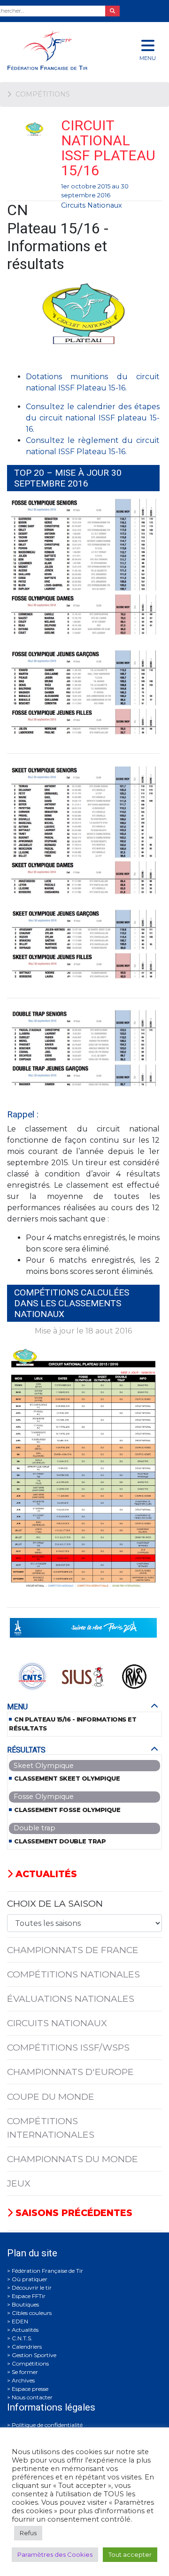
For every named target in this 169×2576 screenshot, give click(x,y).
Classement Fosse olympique (67, 1810)
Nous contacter (32, 2397)
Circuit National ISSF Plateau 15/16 (108, 148)
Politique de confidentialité (47, 2425)
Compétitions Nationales (73, 1974)
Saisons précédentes (73, 2213)
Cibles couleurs (32, 2313)
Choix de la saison (55, 1903)
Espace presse (30, 2389)
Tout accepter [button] (130, 2554)
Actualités (45, 1874)
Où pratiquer (30, 2279)
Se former (25, 2372)
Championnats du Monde (73, 2159)
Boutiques (25, 2304)
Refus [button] (28, 2533)
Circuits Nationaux (92, 205)
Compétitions (30, 2363)
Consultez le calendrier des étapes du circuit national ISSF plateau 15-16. (93, 418)
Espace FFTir (29, 2296)
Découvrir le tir (32, 2288)
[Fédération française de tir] (56, 50)
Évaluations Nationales (71, 1999)
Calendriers (27, 2347)
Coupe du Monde (51, 2097)
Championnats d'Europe (70, 2072)
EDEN (20, 2321)
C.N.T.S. (22, 2338)
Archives (23, 2380)
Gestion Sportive (34, 2355)
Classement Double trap (60, 1841)
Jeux (19, 2183)
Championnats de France (73, 1950)
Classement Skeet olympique (67, 1778)
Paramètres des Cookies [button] (55, 2554)
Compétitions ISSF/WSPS (68, 2047)
